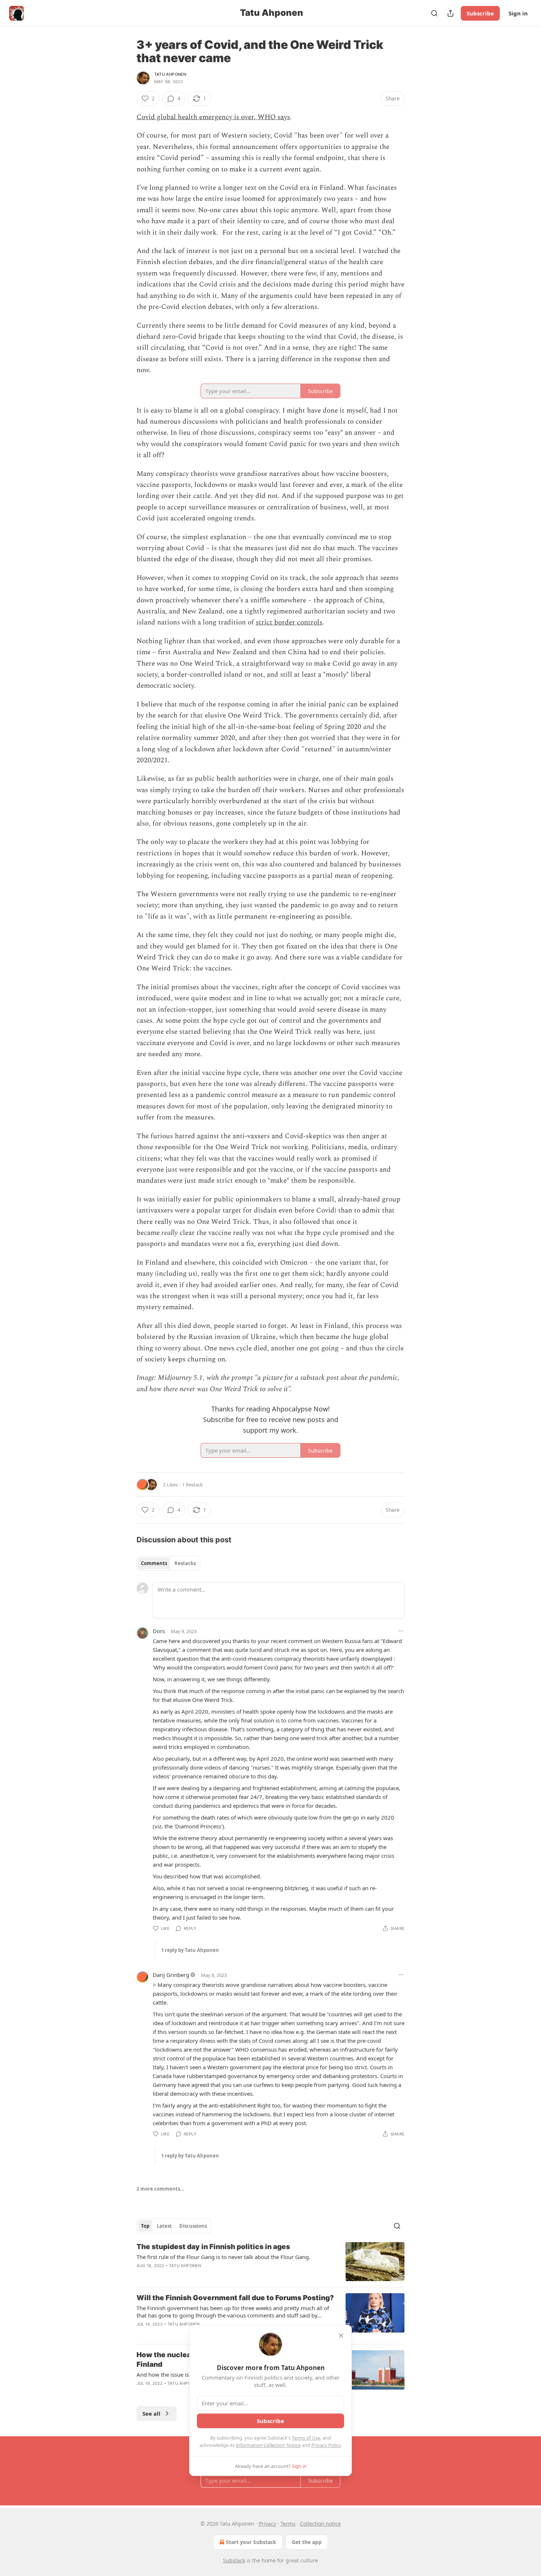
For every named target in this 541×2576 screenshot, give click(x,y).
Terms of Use (306, 2438)
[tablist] (168, 1563)
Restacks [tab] (185, 1563)
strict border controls (289, 622)
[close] (341, 2335)
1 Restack (192, 1485)
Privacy (267, 2524)
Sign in (518, 13)
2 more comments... (160, 2189)
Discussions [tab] (193, 2226)
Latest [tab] (164, 2226)
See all (151, 2413)
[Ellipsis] (401, 1631)
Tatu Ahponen (170, 74)
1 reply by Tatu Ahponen (190, 1950)
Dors (159, 1631)
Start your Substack (251, 2542)
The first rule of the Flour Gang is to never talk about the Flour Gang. (223, 2257)
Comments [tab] (154, 1563)
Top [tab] (145, 2226)
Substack (234, 2560)
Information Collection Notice (268, 2445)
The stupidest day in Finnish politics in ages (213, 2247)
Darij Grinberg (171, 1975)
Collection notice (320, 2524)
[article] (270, 2262)
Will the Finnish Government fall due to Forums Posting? (235, 2298)
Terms (288, 2524)
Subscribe (480, 13)
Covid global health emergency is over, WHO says (213, 117)
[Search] (434, 13)
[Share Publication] (450, 13)
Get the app (307, 2542)
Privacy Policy (326, 2445)
